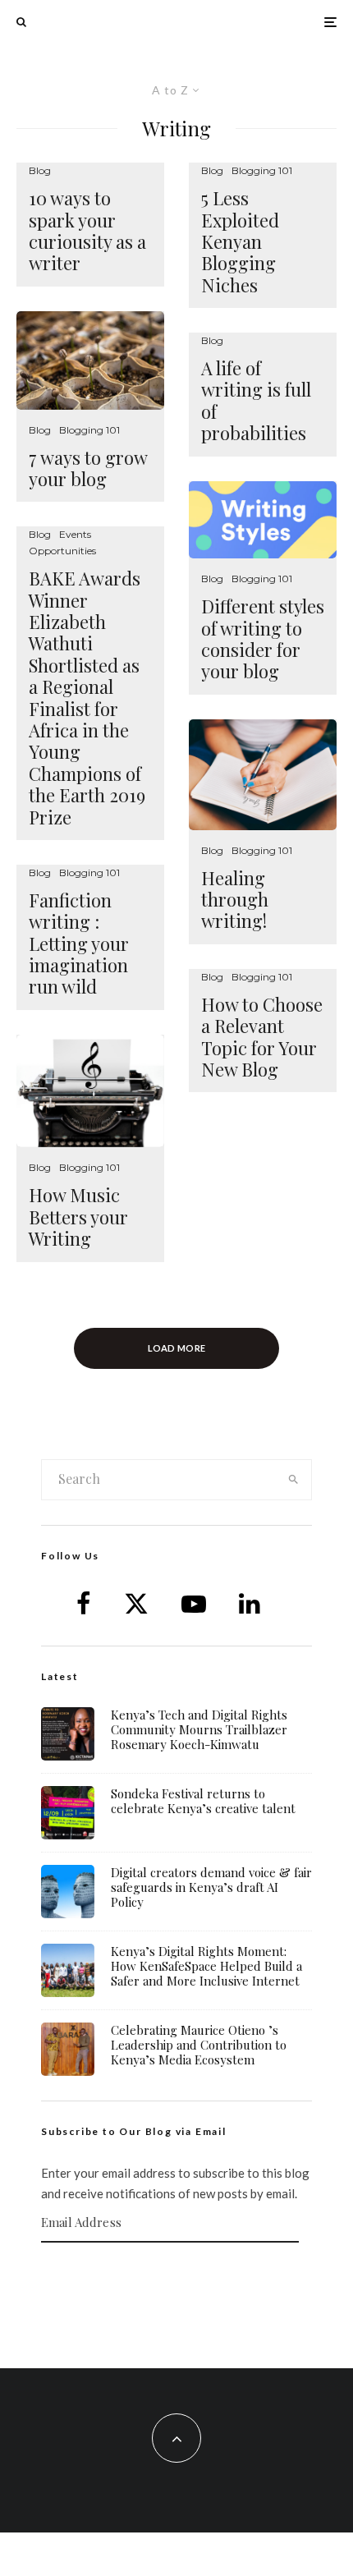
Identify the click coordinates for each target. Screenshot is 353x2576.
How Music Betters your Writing (78, 1217)
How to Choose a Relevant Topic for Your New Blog (262, 1037)
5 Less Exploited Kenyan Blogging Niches (240, 241)
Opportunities (62, 551)
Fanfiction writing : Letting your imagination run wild (79, 944)
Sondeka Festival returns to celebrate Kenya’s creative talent (203, 1801)
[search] (293, 1480)
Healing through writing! (235, 900)
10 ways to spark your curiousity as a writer (87, 231)
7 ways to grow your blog (88, 468)
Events (75, 534)
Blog (40, 170)
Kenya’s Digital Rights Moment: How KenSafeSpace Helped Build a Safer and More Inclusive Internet (206, 1966)
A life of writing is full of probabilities (256, 401)
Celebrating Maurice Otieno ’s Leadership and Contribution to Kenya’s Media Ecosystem (199, 2045)
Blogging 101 (89, 430)
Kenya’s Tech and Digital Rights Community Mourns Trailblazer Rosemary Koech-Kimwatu (199, 1729)
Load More (177, 1348)
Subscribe (176, 2275)
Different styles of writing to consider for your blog (263, 639)
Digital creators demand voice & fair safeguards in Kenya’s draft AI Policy (211, 1887)
